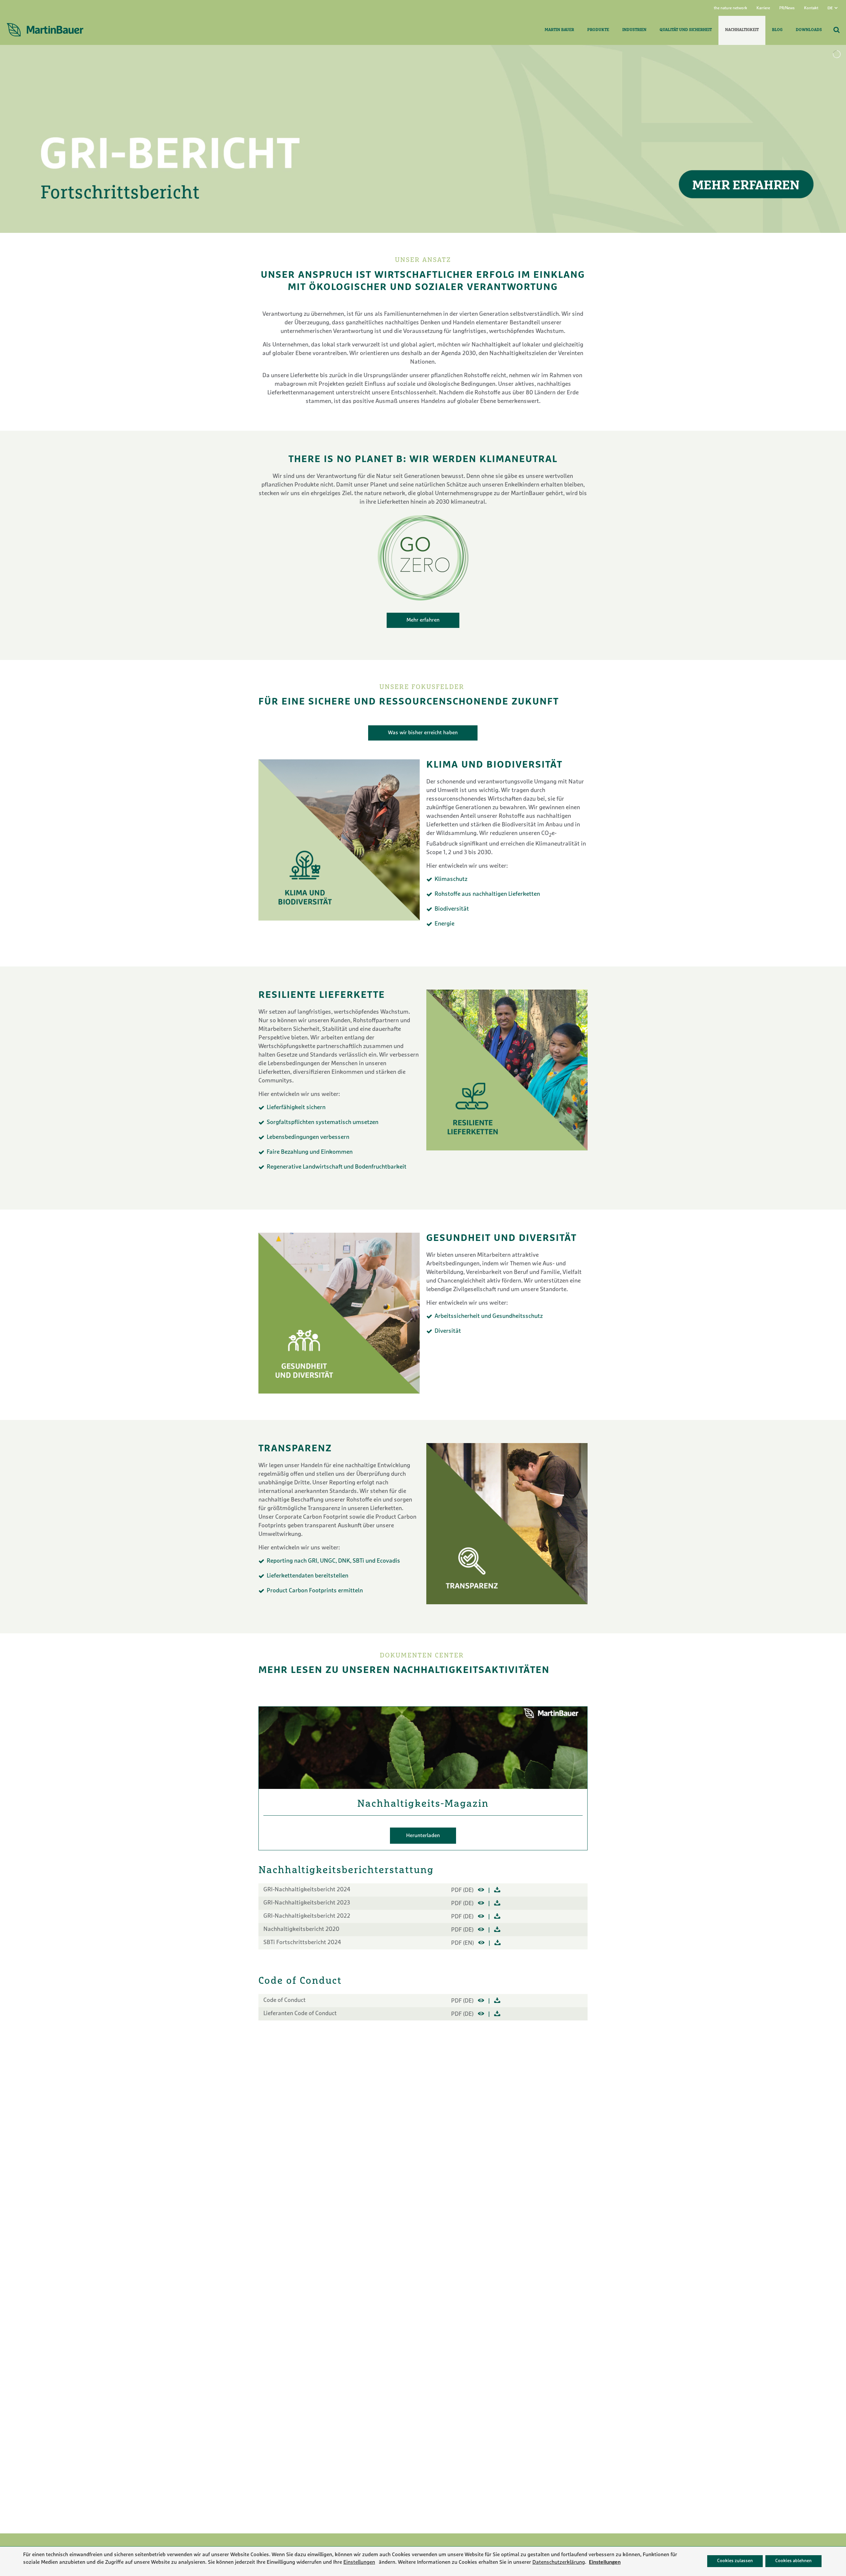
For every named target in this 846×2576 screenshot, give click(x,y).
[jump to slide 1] (418, 245)
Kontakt (811, 8)
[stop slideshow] (435, 245)
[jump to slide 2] (426, 245)
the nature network (731, 8)
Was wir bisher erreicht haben (423, 733)
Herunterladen (423, 1836)
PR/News (787, 8)
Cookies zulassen (735, 2561)
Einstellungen (359, 2562)
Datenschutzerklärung (559, 2562)
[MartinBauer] (45, 30)
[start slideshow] (412, 245)
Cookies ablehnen (793, 2561)
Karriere (763, 8)
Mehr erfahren (423, 620)
